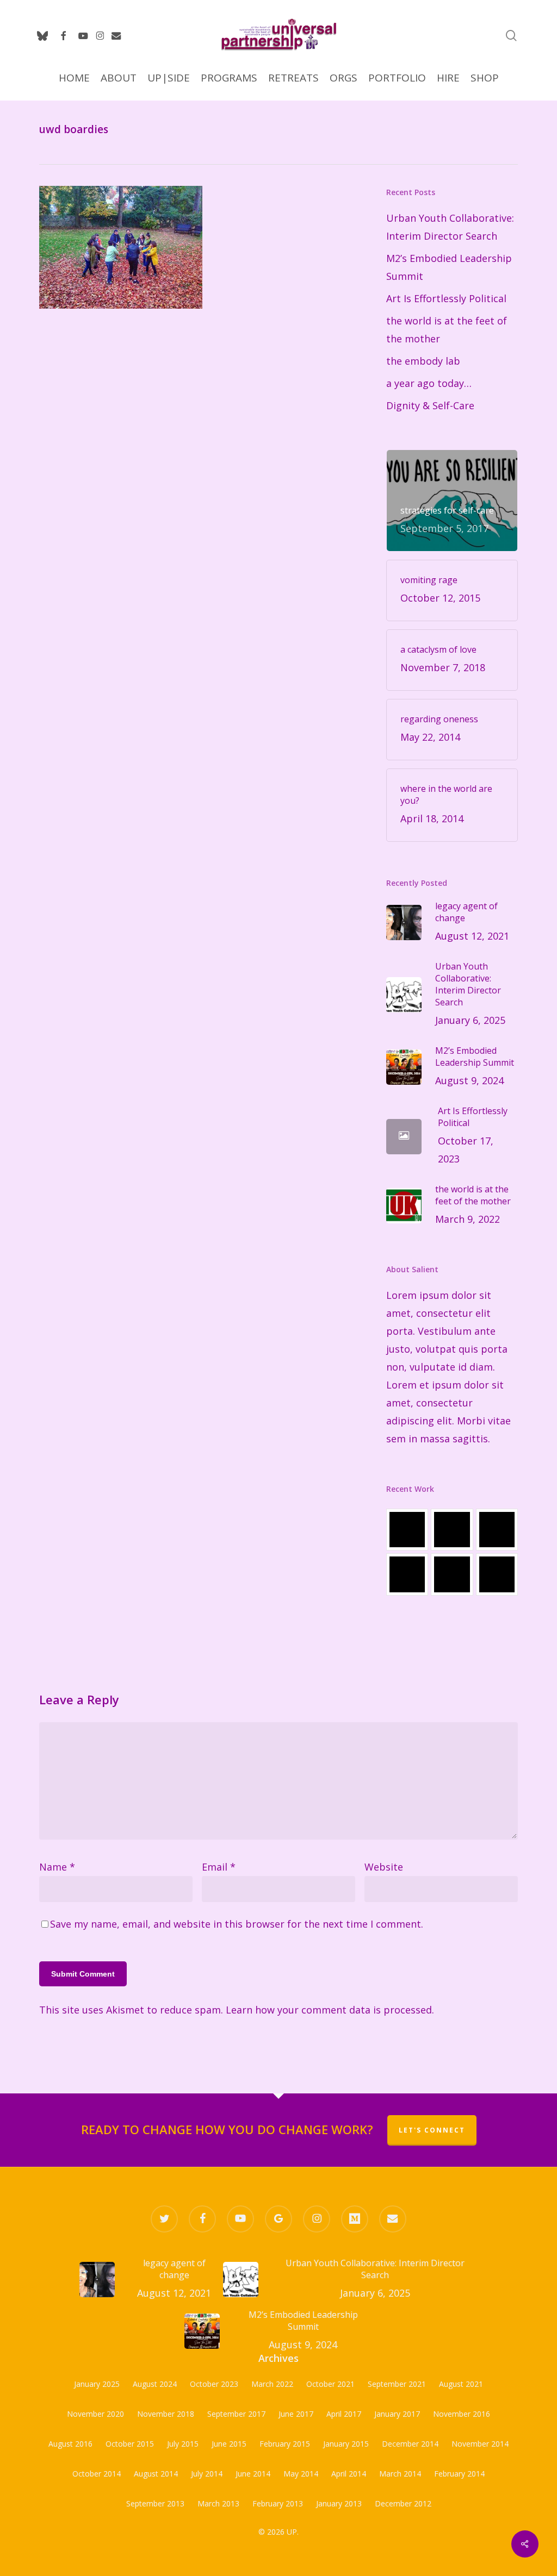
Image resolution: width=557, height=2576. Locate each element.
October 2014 (97, 2474)
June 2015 (229, 2444)
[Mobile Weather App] (407, 1530)
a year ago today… (429, 383)
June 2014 (253, 2474)
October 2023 (214, 2384)
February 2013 (278, 2503)
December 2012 (403, 2503)
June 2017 (296, 2414)
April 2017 (344, 2414)
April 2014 (349, 2474)
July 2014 (207, 2474)
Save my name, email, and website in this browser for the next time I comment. (237, 1924)
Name (57, 1867)
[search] (511, 36)
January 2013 (339, 2503)
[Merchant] (407, 1574)
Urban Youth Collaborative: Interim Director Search (450, 227)
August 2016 (70, 2444)
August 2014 (156, 2474)
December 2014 (410, 2444)
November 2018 (166, 2414)
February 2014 (459, 2474)
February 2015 (285, 2444)
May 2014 (301, 2474)
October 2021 (330, 2384)
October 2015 (130, 2444)
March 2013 (218, 2503)
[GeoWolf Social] (452, 1530)
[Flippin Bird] (497, 1574)
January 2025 (97, 2384)
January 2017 (397, 2414)
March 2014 (400, 2474)
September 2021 (397, 2384)
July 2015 (183, 2444)
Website (384, 1867)
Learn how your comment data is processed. (330, 2010)
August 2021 (461, 2384)
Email (219, 1867)
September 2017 (236, 2414)
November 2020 (95, 2414)
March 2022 (272, 2384)
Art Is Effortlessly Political (446, 298)
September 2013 (155, 2503)
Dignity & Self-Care (430, 405)
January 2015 (346, 2444)
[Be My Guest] (452, 1574)
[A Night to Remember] (497, 1530)
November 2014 (480, 2444)
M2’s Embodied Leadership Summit (449, 267)
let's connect (432, 2130)
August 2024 (155, 2384)
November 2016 (462, 2414)
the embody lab (423, 361)
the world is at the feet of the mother (447, 330)
